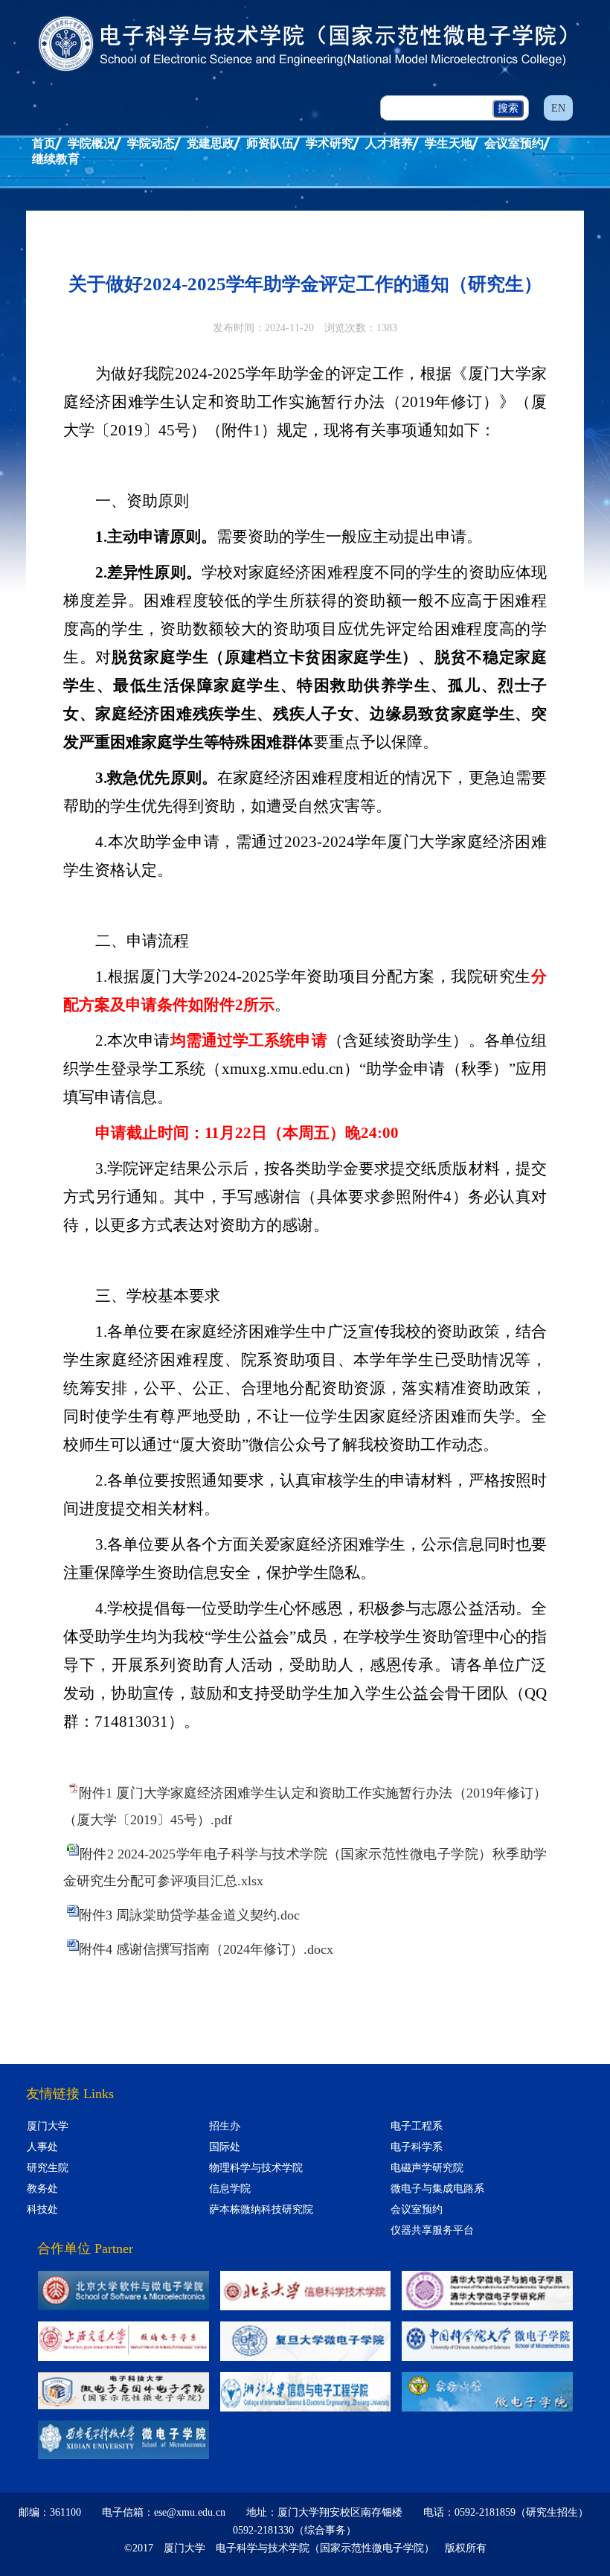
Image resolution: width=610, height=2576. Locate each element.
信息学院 (230, 2189)
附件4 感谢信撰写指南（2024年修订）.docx (206, 1949)
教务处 (42, 2189)
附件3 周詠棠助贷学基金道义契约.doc (189, 1915)
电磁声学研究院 (427, 2168)
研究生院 (48, 2168)
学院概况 (91, 143)
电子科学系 (417, 2147)
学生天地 (449, 143)
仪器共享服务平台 (432, 2230)
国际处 (225, 2147)
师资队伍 (270, 143)
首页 (44, 143)
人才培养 (389, 143)
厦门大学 (48, 2126)
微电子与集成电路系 (437, 2189)
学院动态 (151, 143)
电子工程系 (417, 2126)
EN (558, 108)
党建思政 (211, 143)
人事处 (42, 2147)
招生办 (225, 2126)
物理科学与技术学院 (256, 2168)
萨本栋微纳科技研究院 (261, 2209)
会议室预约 (514, 143)
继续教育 (56, 159)
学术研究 (330, 143)
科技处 (42, 2209)
